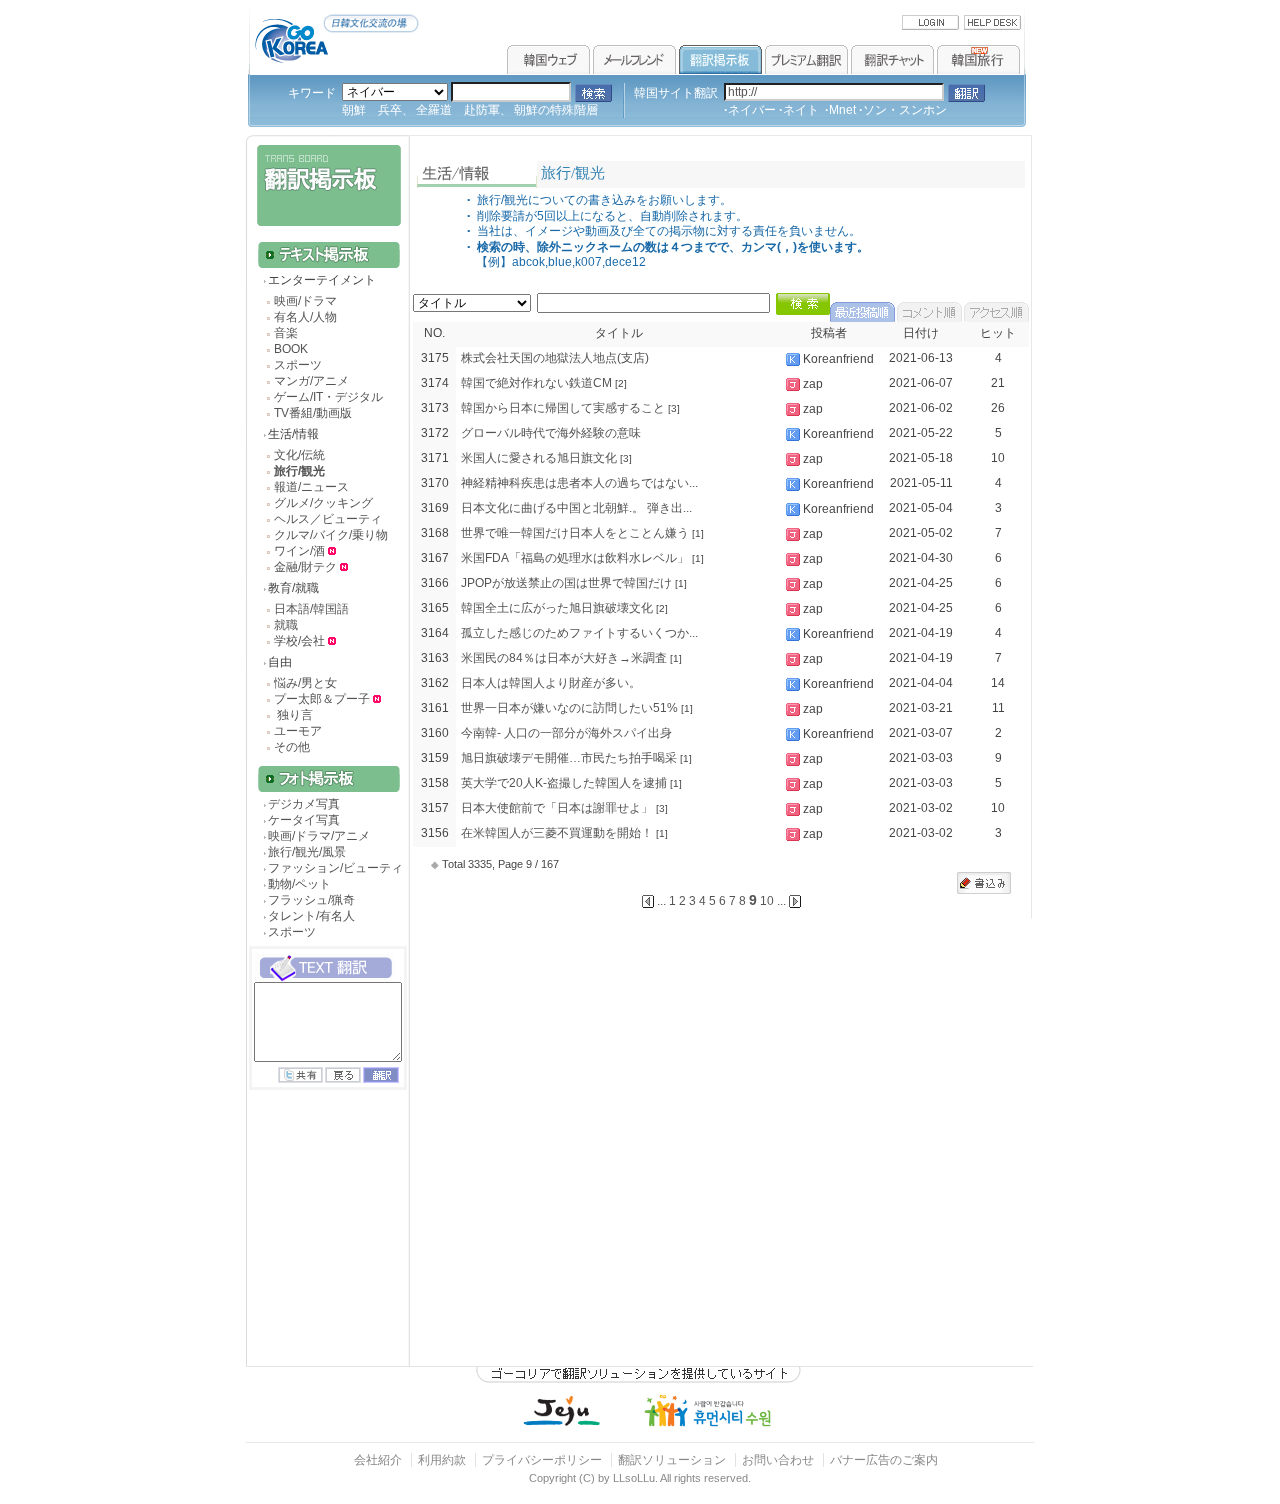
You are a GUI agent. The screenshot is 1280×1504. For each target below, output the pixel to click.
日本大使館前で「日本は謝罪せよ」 (557, 808)
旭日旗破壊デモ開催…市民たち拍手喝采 (569, 758)
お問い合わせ (779, 1460)
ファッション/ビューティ (335, 868)
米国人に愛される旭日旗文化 (539, 458)
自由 (280, 662)
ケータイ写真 (304, 820)
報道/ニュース (311, 487)
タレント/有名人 (311, 916)
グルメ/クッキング (323, 503)
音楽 (286, 333)
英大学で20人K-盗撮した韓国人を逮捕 (564, 783)
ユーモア (298, 731)
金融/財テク (305, 567)
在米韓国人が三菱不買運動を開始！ (557, 833)
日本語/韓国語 (311, 609)
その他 (292, 747)
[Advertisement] (326, 1246)
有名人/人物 (305, 317)
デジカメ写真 (304, 804)
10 (767, 901)
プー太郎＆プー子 (322, 699)
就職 (286, 625)
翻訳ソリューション (672, 1460)
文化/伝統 (299, 455)
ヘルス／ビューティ (328, 519)
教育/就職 (293, 588)
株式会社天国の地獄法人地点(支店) (555, 358)
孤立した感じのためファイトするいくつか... (579, 633)
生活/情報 (293, 434)
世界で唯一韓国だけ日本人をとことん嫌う (575, 533)
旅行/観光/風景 (307, 852)
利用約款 (442, 1460)
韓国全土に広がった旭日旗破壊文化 (557, 608)
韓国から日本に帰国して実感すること (563, 408)
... (781, 901)
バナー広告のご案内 (884, 1460)
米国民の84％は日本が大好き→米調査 (564, 658)
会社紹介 (378, 1460)
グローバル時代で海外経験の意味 (551, 433)
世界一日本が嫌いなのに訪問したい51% (569, 708)
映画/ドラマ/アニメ (319, 836)
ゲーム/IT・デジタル (328, 397)
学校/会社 (299, 641)
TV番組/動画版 (313, 413)
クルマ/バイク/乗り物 (331, 535)
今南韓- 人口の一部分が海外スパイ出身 (566, 733)
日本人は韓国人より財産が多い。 (551, 683)
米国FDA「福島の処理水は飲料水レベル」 (575, 558)
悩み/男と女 (305, 683)
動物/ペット (299, 884)
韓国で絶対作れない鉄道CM (536, 383)
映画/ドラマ (305, 301)
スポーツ (298, 365)
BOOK (291, 349)
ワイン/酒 (301, 551)
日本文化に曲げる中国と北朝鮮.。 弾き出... (576, 508)
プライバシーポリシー (542, 1460)
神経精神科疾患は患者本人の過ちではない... (579, 483)
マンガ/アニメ (311, 381)
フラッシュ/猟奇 (311, 900)
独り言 (293, 715)
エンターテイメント (322, 280)
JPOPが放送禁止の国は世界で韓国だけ (566, 583)
